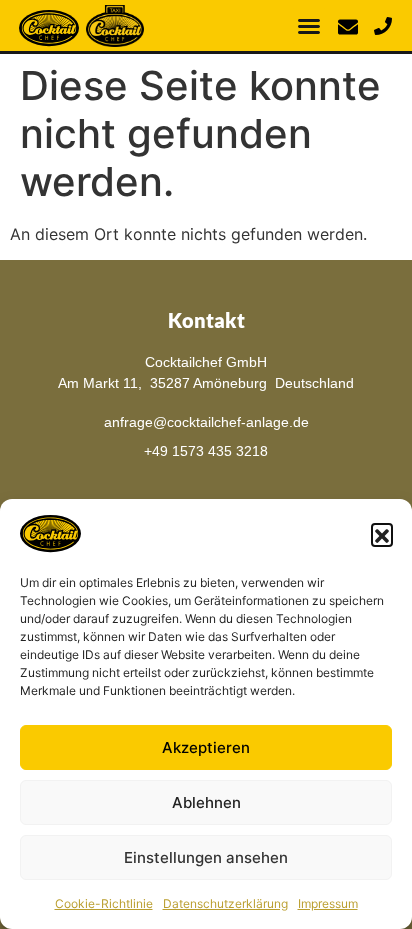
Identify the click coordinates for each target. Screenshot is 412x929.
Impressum (328, 903)
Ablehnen (206, 802)
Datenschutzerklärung (225, 903)
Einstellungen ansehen (206, 857)
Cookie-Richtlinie (104, 903)
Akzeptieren (206, 747)
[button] (382, 534)
